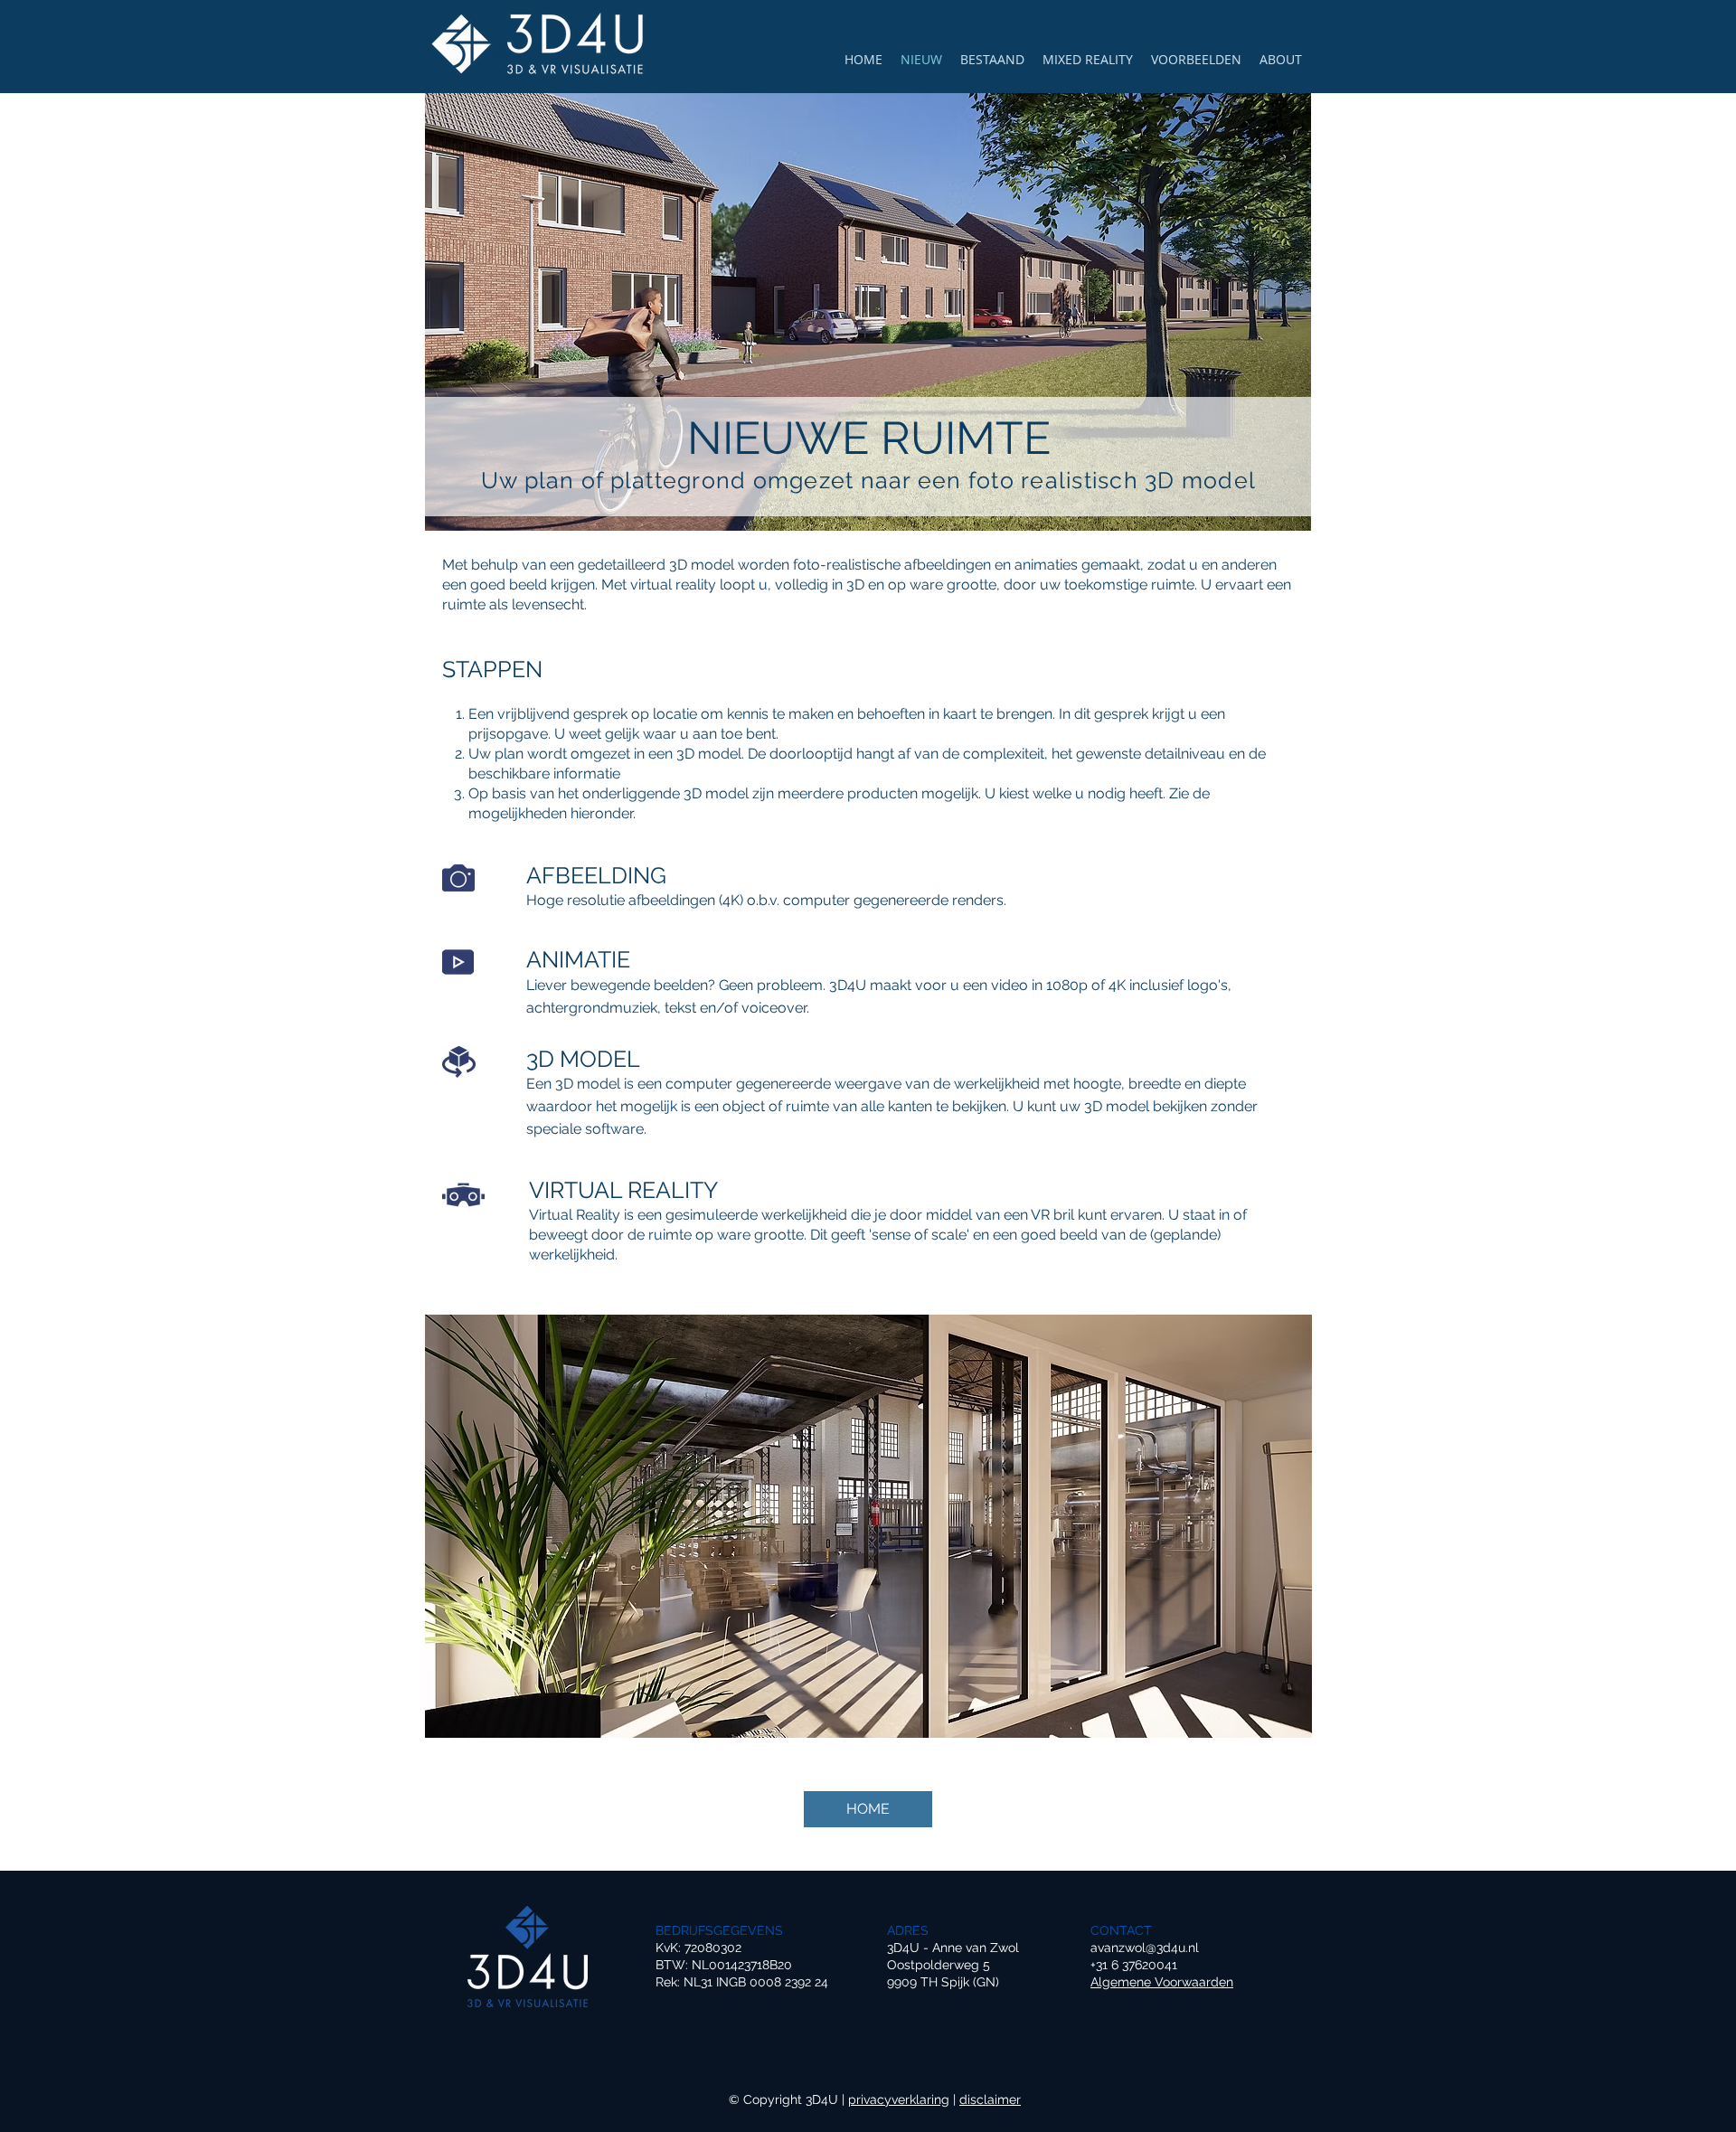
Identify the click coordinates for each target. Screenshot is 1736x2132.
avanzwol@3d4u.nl (1145, 1948)
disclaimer (990, 2099)
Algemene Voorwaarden (1162, 1982)
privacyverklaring (899, 2099)
